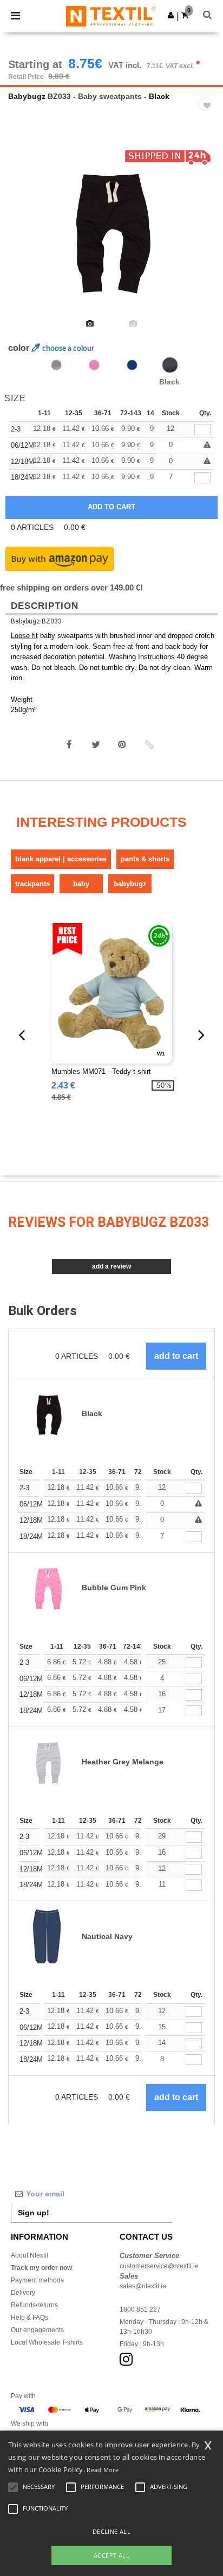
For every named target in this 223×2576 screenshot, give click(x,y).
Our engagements (37, 2330)
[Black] (170, 365)
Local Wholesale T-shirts (47, 2342)
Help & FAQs (29, 2318)
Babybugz (27, 96)
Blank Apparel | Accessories (61, 859)
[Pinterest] (122, 745)
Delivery (23, 2293)
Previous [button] (23, 236)
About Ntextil (29, 2255)
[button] (171, 15)
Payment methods (37, 2280)
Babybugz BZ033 (36, 621)
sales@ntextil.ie (143, 2286)
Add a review (111, 1266)
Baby (81, 884)
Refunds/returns (34, 2305)
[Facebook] (69, 745)
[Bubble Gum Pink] (94, 365)
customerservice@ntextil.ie (159, 2266)
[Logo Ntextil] (111, 16)
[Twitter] (96, 745)
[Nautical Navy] (132, 365)
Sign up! (34, 2213)
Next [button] (207, 236)
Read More (103, 2470)
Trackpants (32, 884)
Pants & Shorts (145, 859)
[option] (111, 229)
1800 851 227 (140, 2309)
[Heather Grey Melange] (56, 365)
